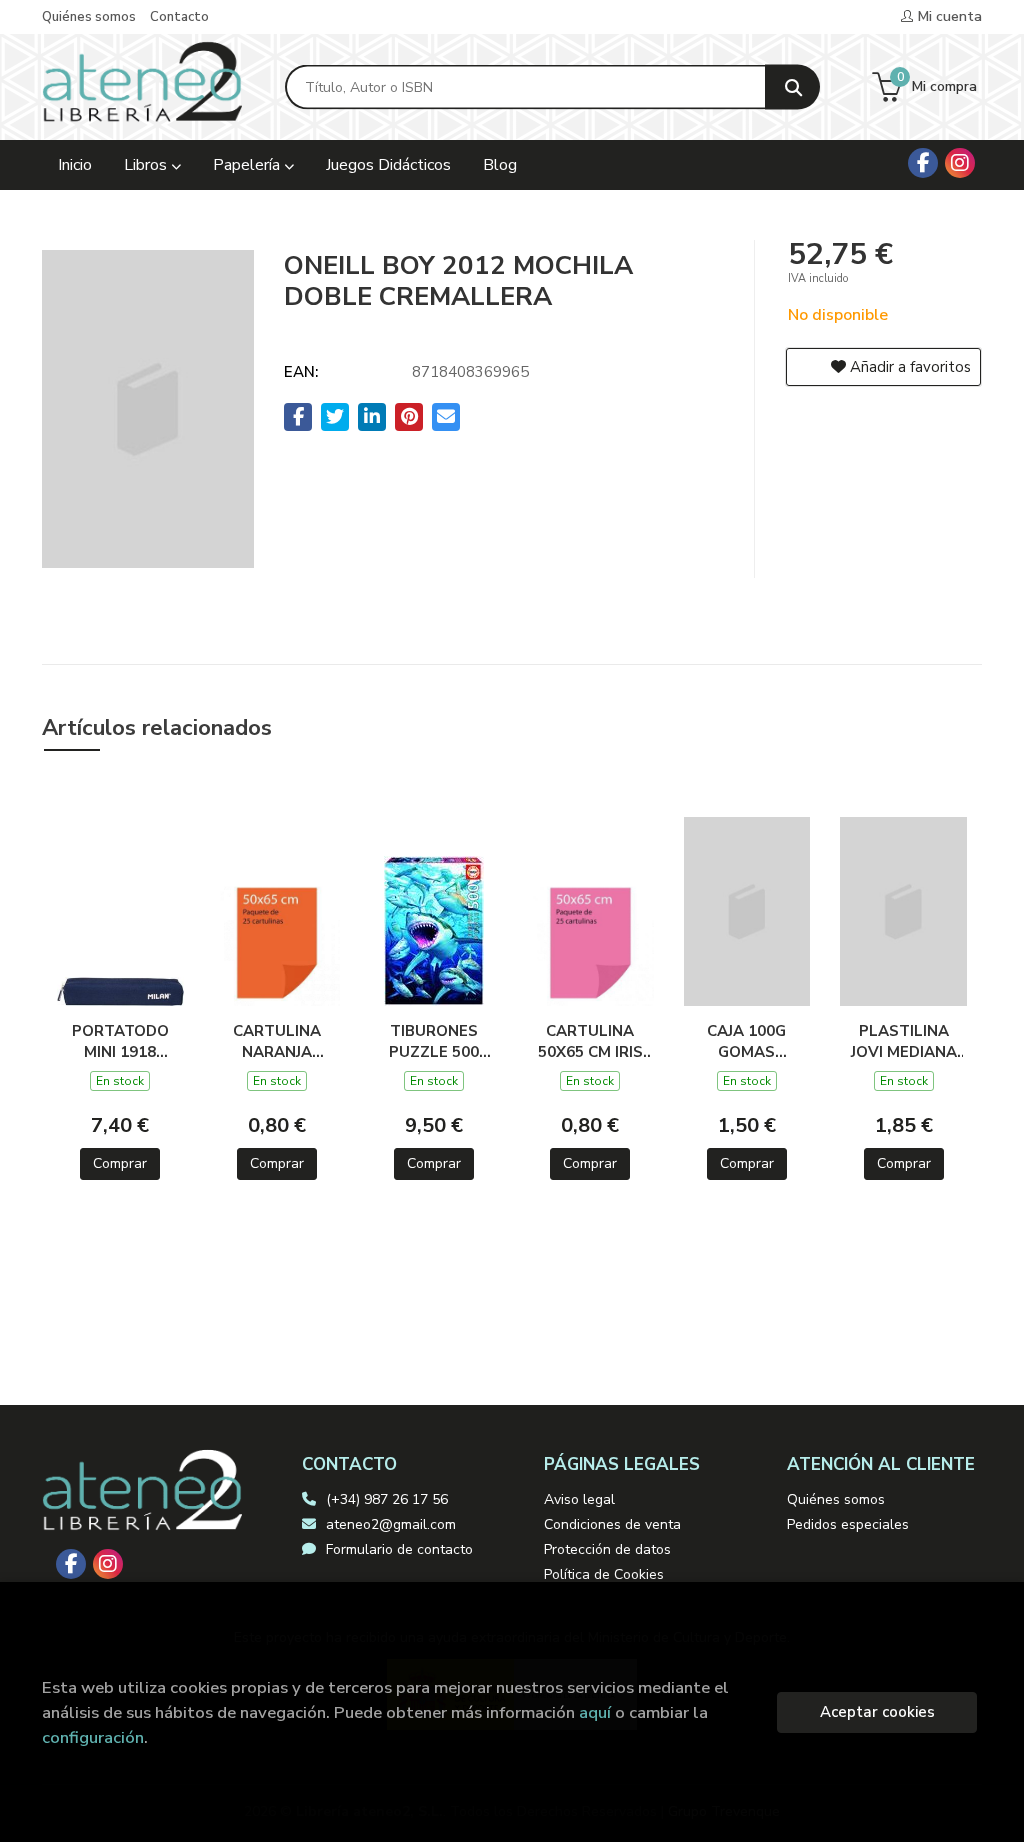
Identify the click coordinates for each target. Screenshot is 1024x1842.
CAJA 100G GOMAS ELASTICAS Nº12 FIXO (746, 1041)
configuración (93, 1737)
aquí (595, 1712)
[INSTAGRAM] (960, 163)
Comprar (120, 1163)
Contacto (179, 17)
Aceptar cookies (877, 1712)
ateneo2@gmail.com (391, 1524)
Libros (147, 165)
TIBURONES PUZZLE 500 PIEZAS (434, 1041)
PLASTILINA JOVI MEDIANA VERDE (904, 1041)
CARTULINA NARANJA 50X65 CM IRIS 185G (276, 1041)
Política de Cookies (604, 1574)
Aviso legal (579, 1499)
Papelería (248, 165)
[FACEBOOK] (923, 163)
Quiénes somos (89, 17)
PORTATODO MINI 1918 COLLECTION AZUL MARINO (120, 1041)
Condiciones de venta (612, 1524)
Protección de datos (607, 1549)
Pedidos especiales (848, 1524)
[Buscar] (792, 87)
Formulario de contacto (399, 1549)
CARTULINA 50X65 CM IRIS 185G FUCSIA (590, 1041)
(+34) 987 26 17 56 (387, 1499)
